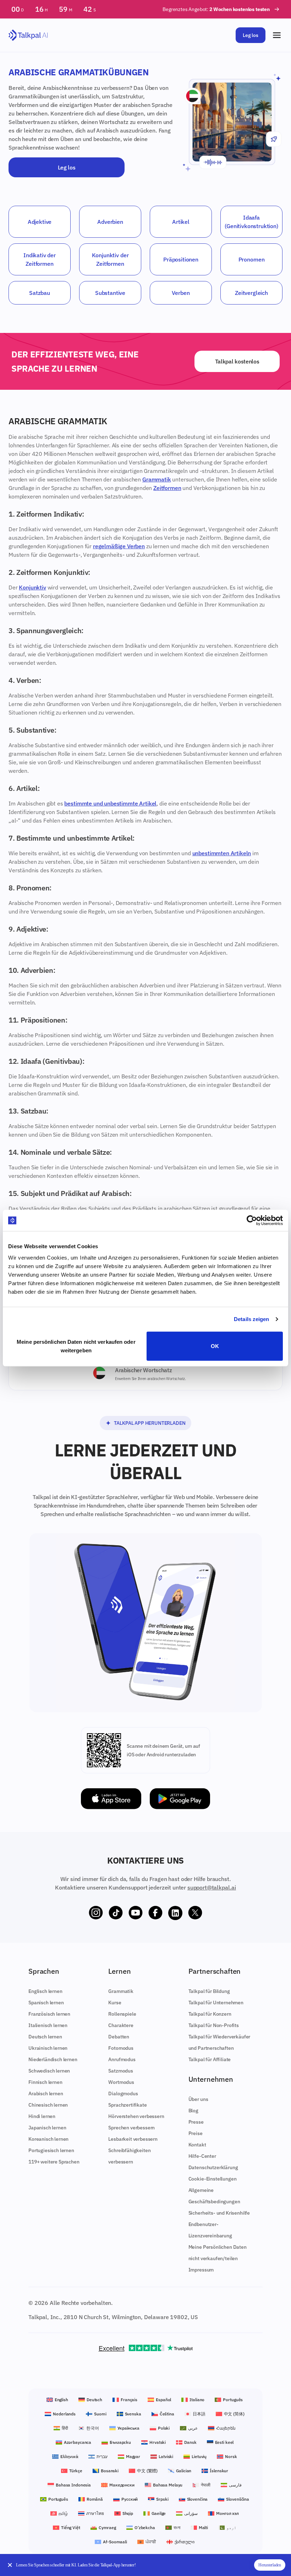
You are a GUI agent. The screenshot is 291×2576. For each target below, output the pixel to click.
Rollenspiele (122, 2014)
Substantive (110, 293)
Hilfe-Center (202, 2156)
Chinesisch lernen (48, 2105)
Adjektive (40, 222)
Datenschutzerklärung (213, 2167)
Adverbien (110, 222)
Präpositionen (181, 259)
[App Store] (111, 1799)
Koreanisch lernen (48, 2139)
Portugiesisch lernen (51, 2150)
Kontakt (197, 2145)
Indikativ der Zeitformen (40, 259)
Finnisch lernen (45, 2082)
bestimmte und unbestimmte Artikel (110, 803)
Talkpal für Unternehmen (216, 2003)
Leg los (251, 35)
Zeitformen (167, 488)
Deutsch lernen (45, 2037)
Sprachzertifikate (127, 2105)
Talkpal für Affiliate (210, 2059)
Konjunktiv (32, 587)
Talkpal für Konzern (210, 2014)
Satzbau (40, 293)
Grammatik (157, 479)
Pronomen (252, 259)
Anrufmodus (122, 2059)
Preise (196, 2133)
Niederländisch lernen (53, 2059)
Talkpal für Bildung (209, 1991)
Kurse (115, 2003)
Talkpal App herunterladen (150, 1423)
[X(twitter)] (195, 1913)
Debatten (119, 2037)
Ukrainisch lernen (48, 2048)
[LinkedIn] (175, 1913)
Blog (193, 2111)
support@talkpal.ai (212, 1887)
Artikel (181, 222)
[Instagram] (96, 1913)
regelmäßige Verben (119, 546)
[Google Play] (180, 1799)
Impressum (201, 2270)
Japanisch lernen (47, 2128)
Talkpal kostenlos (237, 361)
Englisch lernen (45, 1991)
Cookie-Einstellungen (213, 2179)
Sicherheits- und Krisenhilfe (219, 2213)
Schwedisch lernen (49, 2071)
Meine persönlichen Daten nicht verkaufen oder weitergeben (76, 1346)
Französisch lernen (49, 2014)
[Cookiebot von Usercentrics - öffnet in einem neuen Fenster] (252, 1220)
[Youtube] (136, 1913)
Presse (196, 2122)
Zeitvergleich (251, 293)
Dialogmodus (123, 2093)
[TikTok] (116, 1913)
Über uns (198, 2099)
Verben (181, 293)
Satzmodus (121, 2071)
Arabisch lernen (46, 2093)
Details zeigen (251, 1319)
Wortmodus (121, 2082)
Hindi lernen (42, 2116)
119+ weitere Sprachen (54, 2162)
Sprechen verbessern (131, 2128)
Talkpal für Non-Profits (214, 2025)
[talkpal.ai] (28, 35)
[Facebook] (155, 1913)
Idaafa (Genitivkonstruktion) (251, 222)
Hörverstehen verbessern (136, 2116)
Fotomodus (121, 2048)
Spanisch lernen (46, 2003)
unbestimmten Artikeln (222, 853)
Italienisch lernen (48, 2025)
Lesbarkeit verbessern (133, 2139)
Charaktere (121, 2025)
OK (215, 1346)
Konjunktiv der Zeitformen (110, 259)
